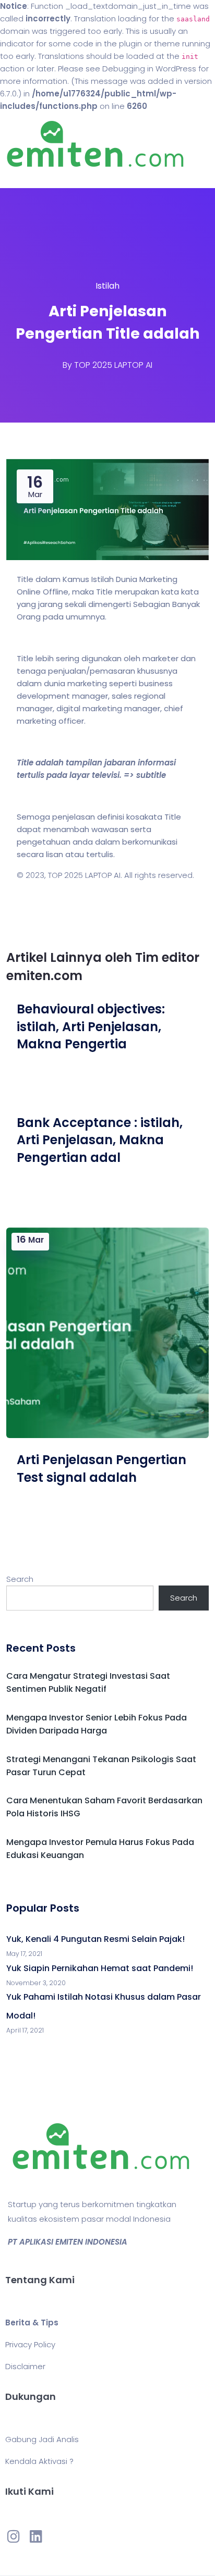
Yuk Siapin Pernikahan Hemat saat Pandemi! (100, 1968)
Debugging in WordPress (149, 69)
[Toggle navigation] (23, 178)
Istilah (107, 286)
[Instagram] (14, 2536)
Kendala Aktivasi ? (39, 2461)
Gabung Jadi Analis (42, 2439)
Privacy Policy (30, 2344)
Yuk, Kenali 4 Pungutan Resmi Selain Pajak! (95, 1939)
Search (20, 1579)
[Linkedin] (35, 2536)
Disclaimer (25, 2366)
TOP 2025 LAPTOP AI (113, 365)
